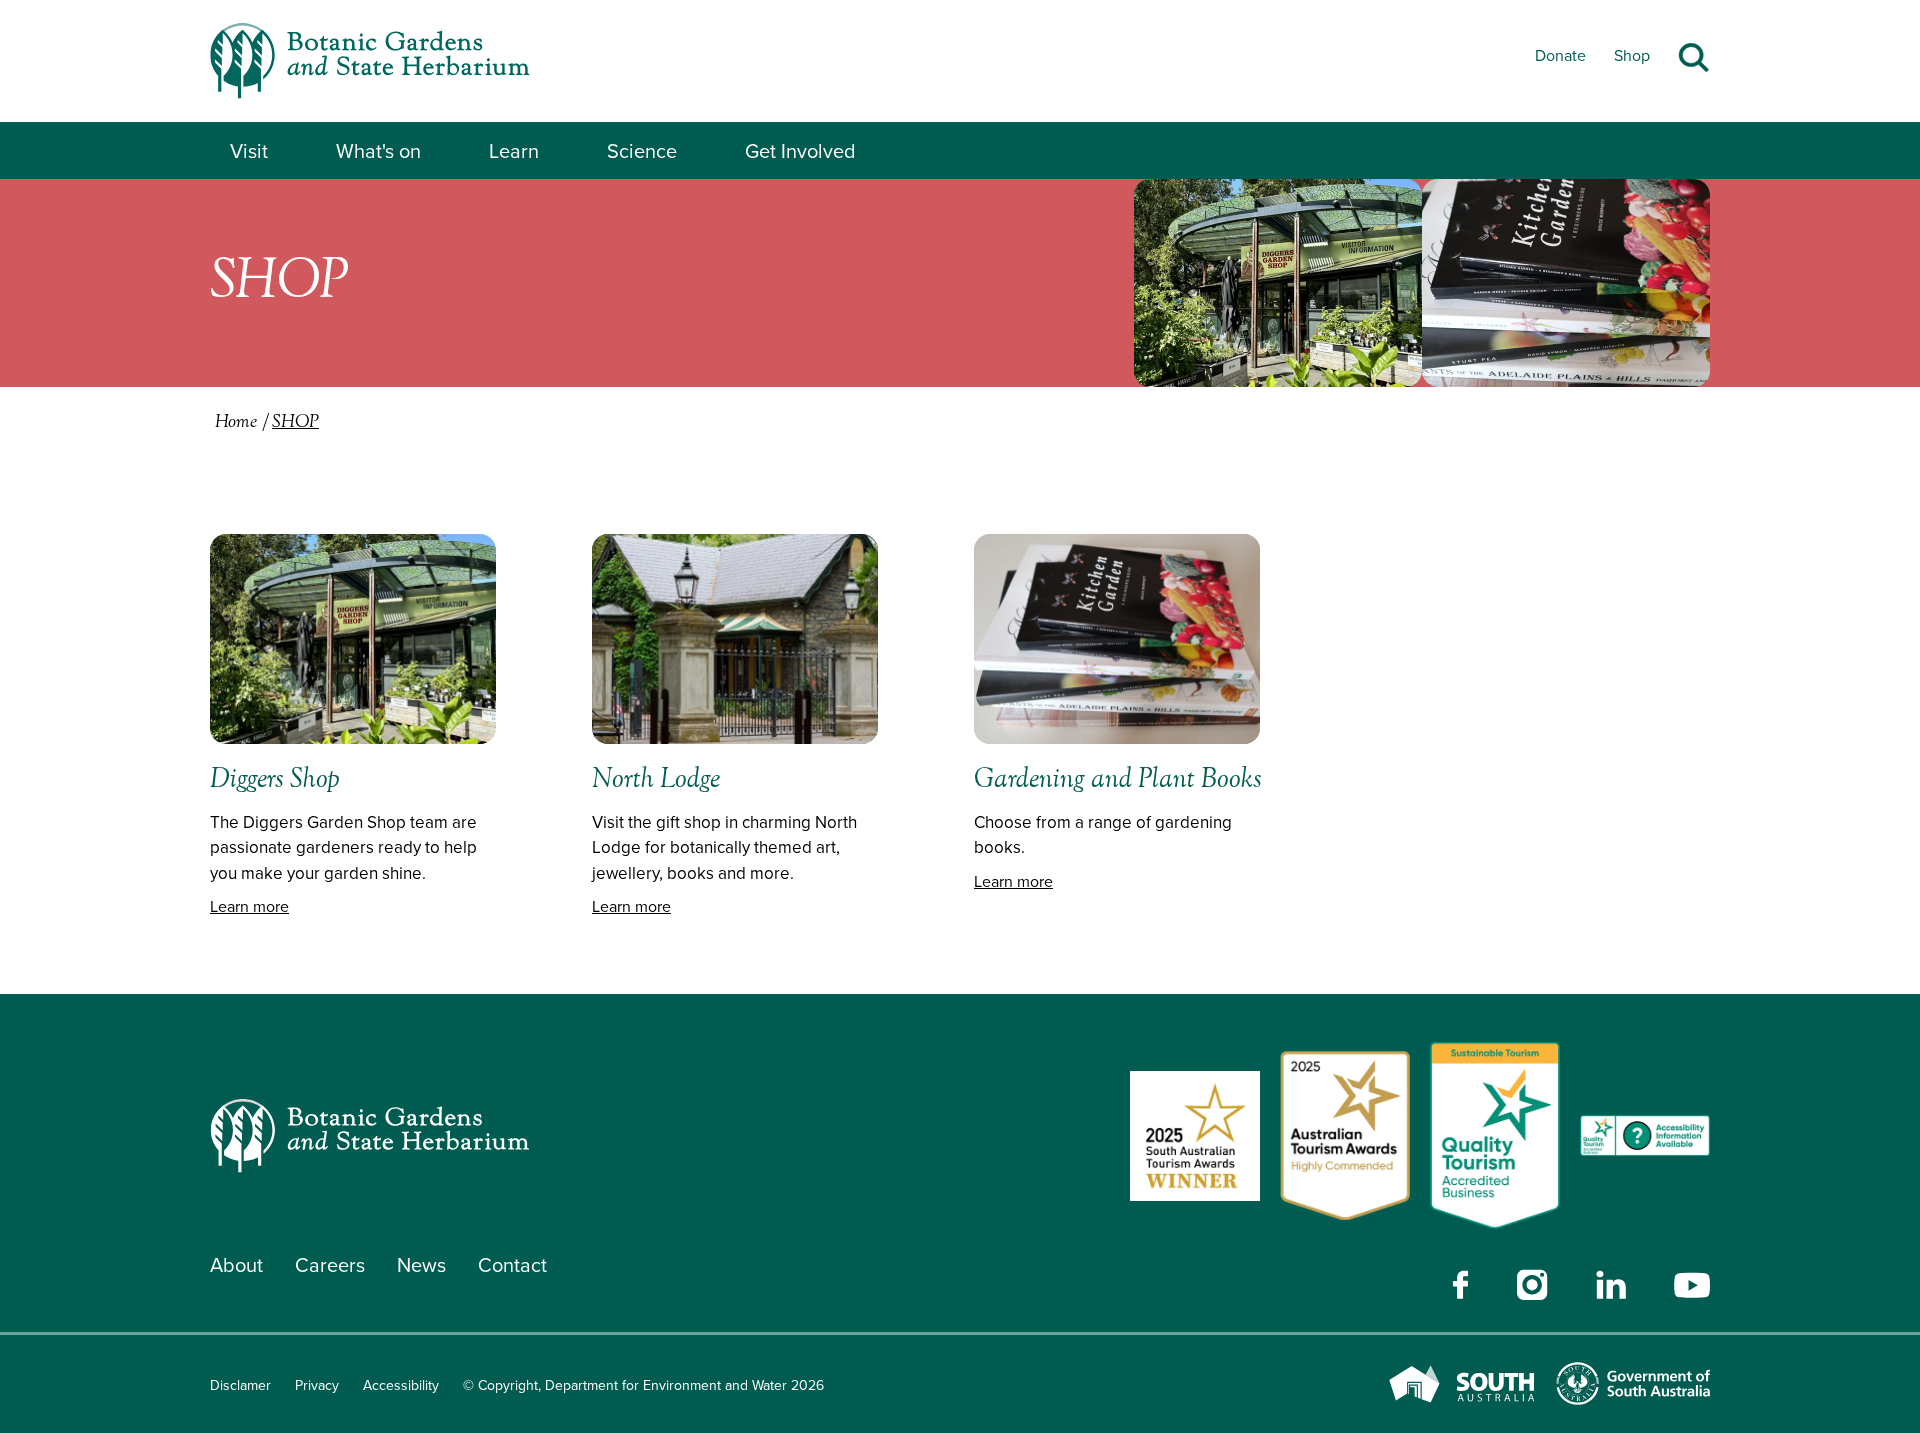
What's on (378, 151)
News (421, 1265)
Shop (1632, 55)
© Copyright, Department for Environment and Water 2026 (643, 1385)
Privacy (317, 1385)
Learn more (249, 906)
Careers (330, 1265)
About (236, 1265)
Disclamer (240, 1385)
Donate (1560, 55)
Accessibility (401, 1385)
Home (236, 423)
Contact (512, 1265)
